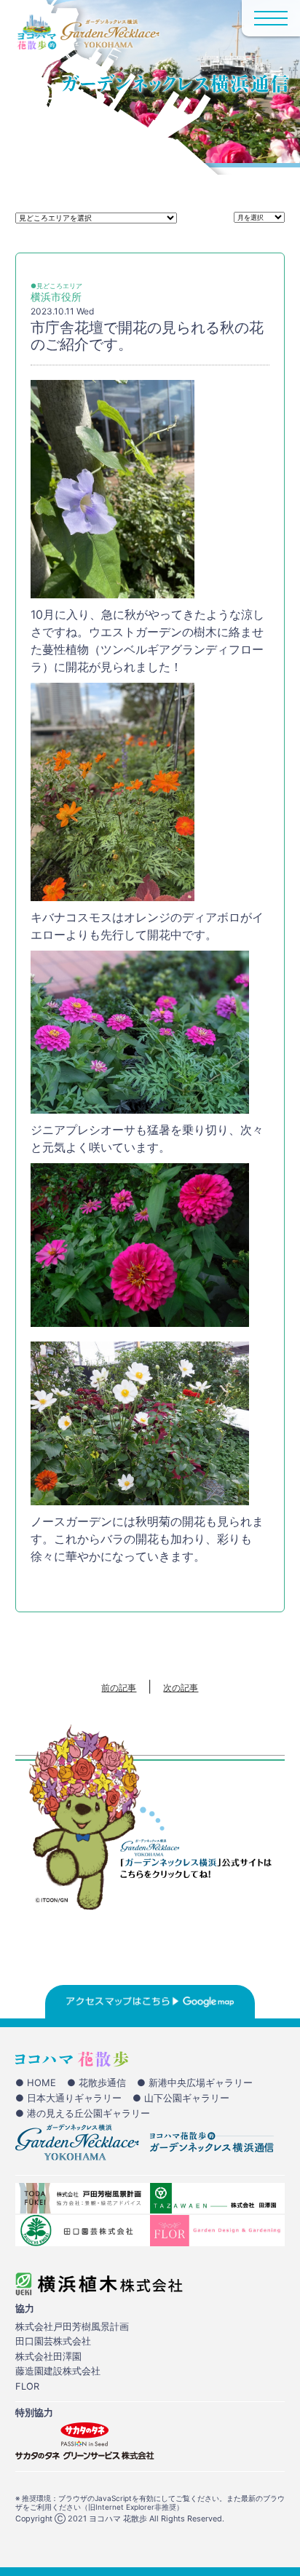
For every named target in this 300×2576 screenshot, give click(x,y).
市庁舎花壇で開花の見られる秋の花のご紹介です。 (147, 336)
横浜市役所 (56, 297)
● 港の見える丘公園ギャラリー (83, 2113)
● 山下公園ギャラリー (181, 2098)
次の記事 (181, 1688)
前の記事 (119, 1688)
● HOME (36, 2082)
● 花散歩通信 (96, 2082)
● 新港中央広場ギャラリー (195, 2082)
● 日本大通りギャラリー (68, 2098)
